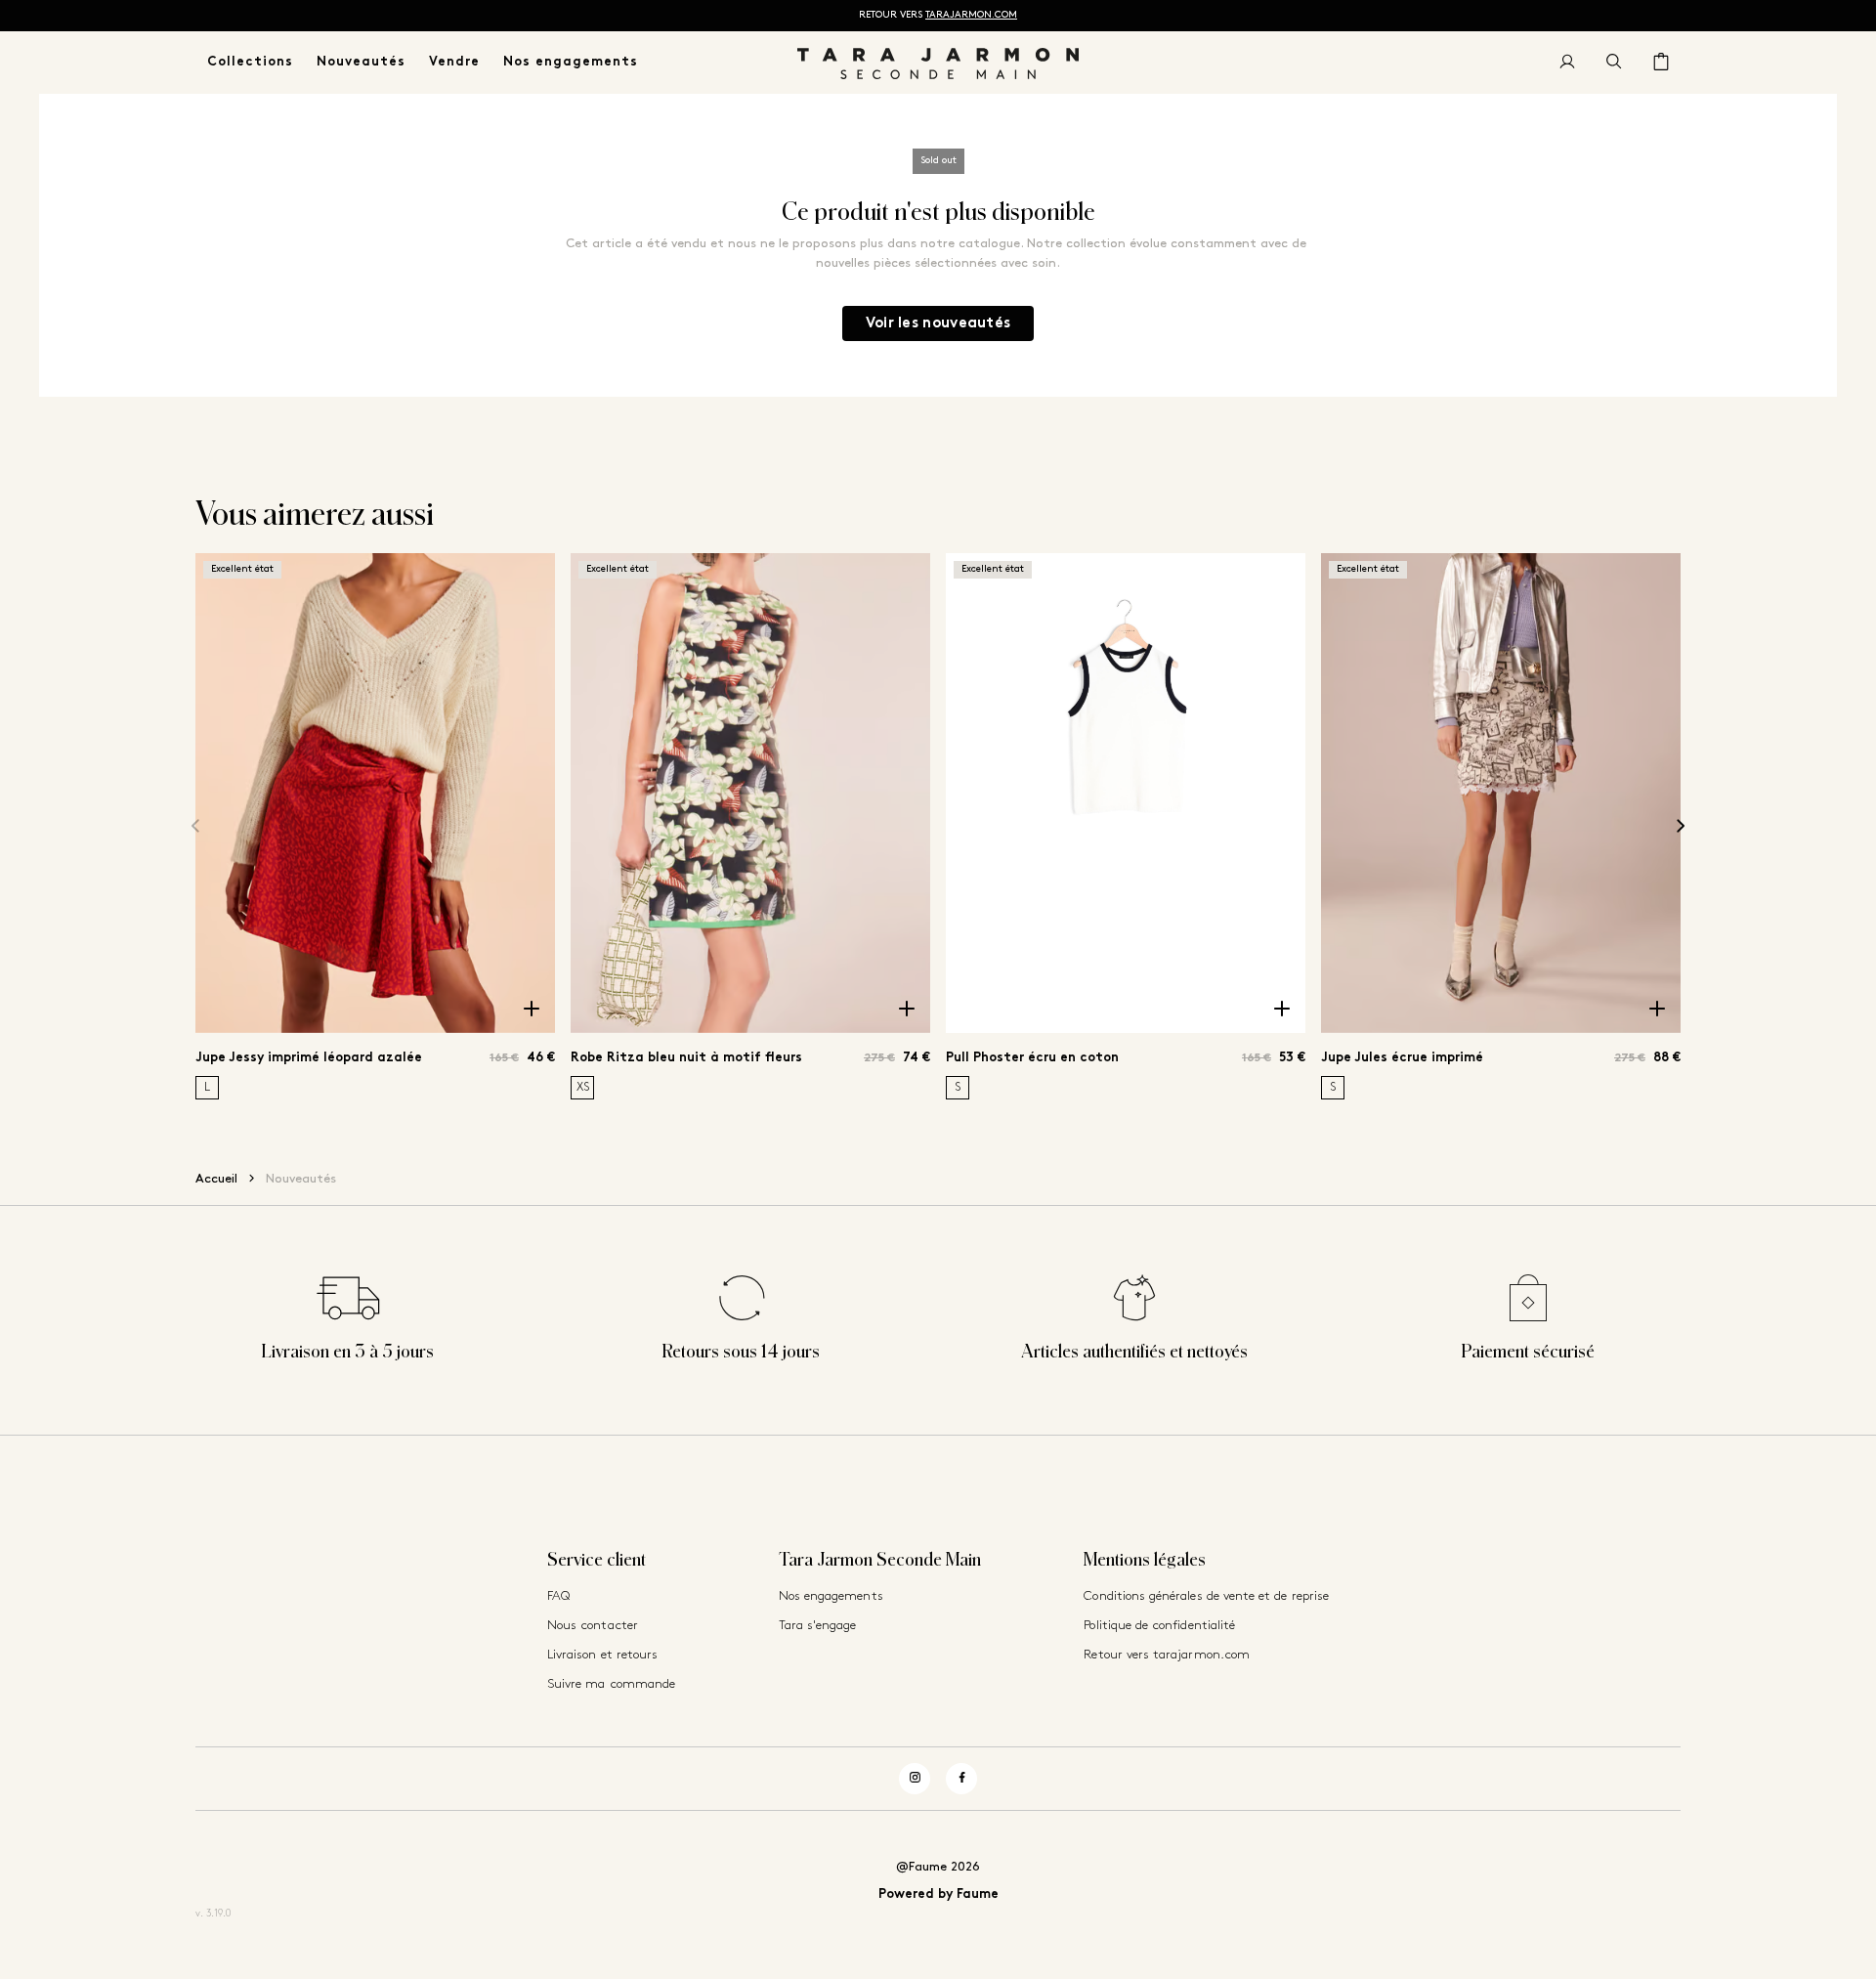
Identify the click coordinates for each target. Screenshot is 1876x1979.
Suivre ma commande (611, 1684)
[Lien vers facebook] (961, 1779)
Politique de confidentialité (1159, 1626)
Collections (250, 62)
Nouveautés (361, 62)
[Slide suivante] (1681, 826)
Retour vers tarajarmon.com (1167, 1655)
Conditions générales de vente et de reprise (1206, 1596)
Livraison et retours (602, 1655)
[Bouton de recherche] (1614, 63)
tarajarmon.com (971, 15)
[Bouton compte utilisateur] (1567, 63)
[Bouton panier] (1661, 63)
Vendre (454, 62)
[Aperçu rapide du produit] (532, 1010)
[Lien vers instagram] (915, 1779)
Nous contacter (593, 1626)
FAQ (558, 1596)
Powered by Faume (938, 1894)
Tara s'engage (818, 1626)
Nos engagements (571, 62)
